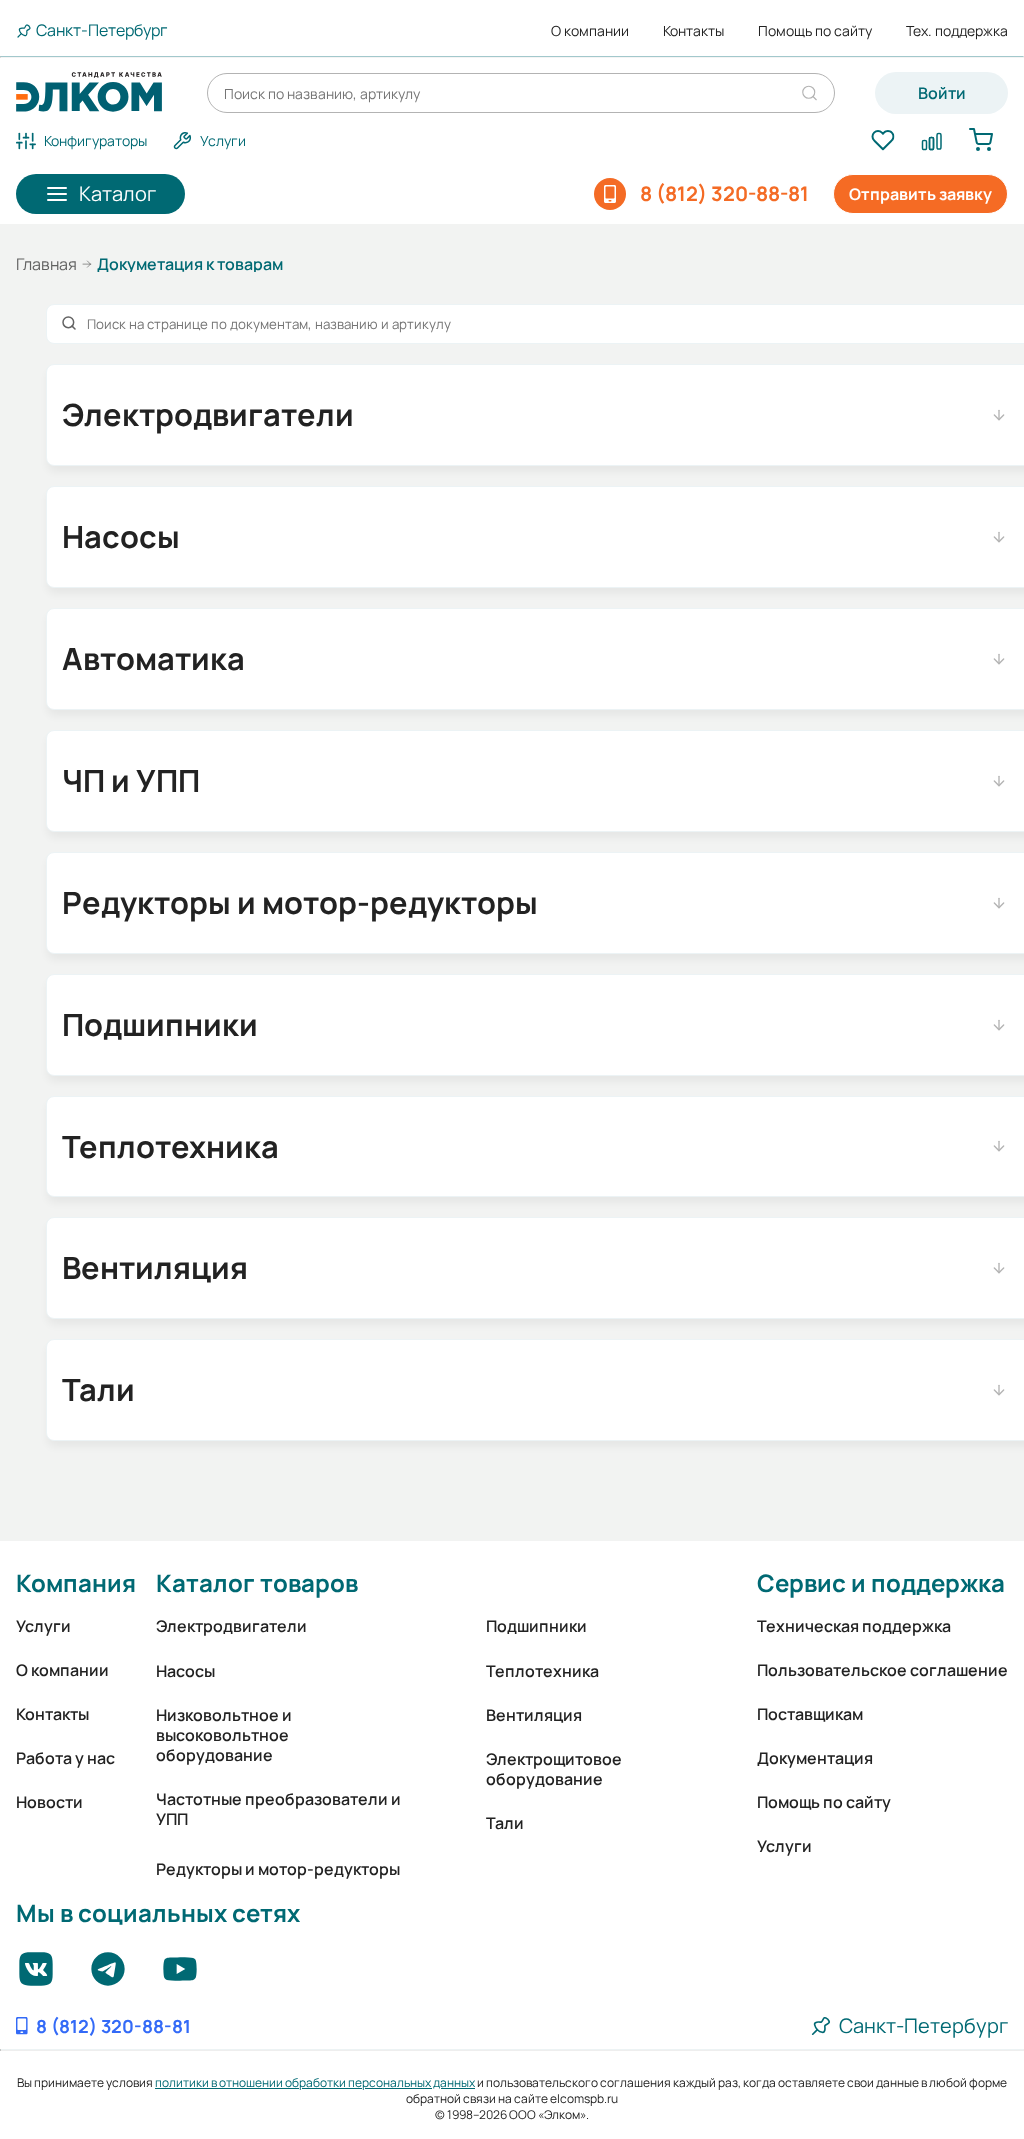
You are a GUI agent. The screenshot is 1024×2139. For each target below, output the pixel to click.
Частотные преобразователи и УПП (278, 1809)
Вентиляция (534, 1715)
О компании (590, 31)
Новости (49, 1802)
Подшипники (536, 1626)
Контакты (693, 31)
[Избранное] (882, 141)
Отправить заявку (920, 194)
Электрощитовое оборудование (554, 1769)
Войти (942, 93)
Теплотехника (542, 1671)
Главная (46, 264)
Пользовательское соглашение (882, 1670)
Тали (505, 1823)
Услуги (43, 1626)
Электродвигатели (231, 1626)
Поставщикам (810, 1714)
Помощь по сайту (815, 31)
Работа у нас (65, 1758)
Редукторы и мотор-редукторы (278, 1869)
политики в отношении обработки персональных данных (315, 2082)
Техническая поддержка (854, 1626)
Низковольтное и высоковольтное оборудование (224, 1735)
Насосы (185, 1671)
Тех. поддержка (957, 31)
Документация (815, 1758)
